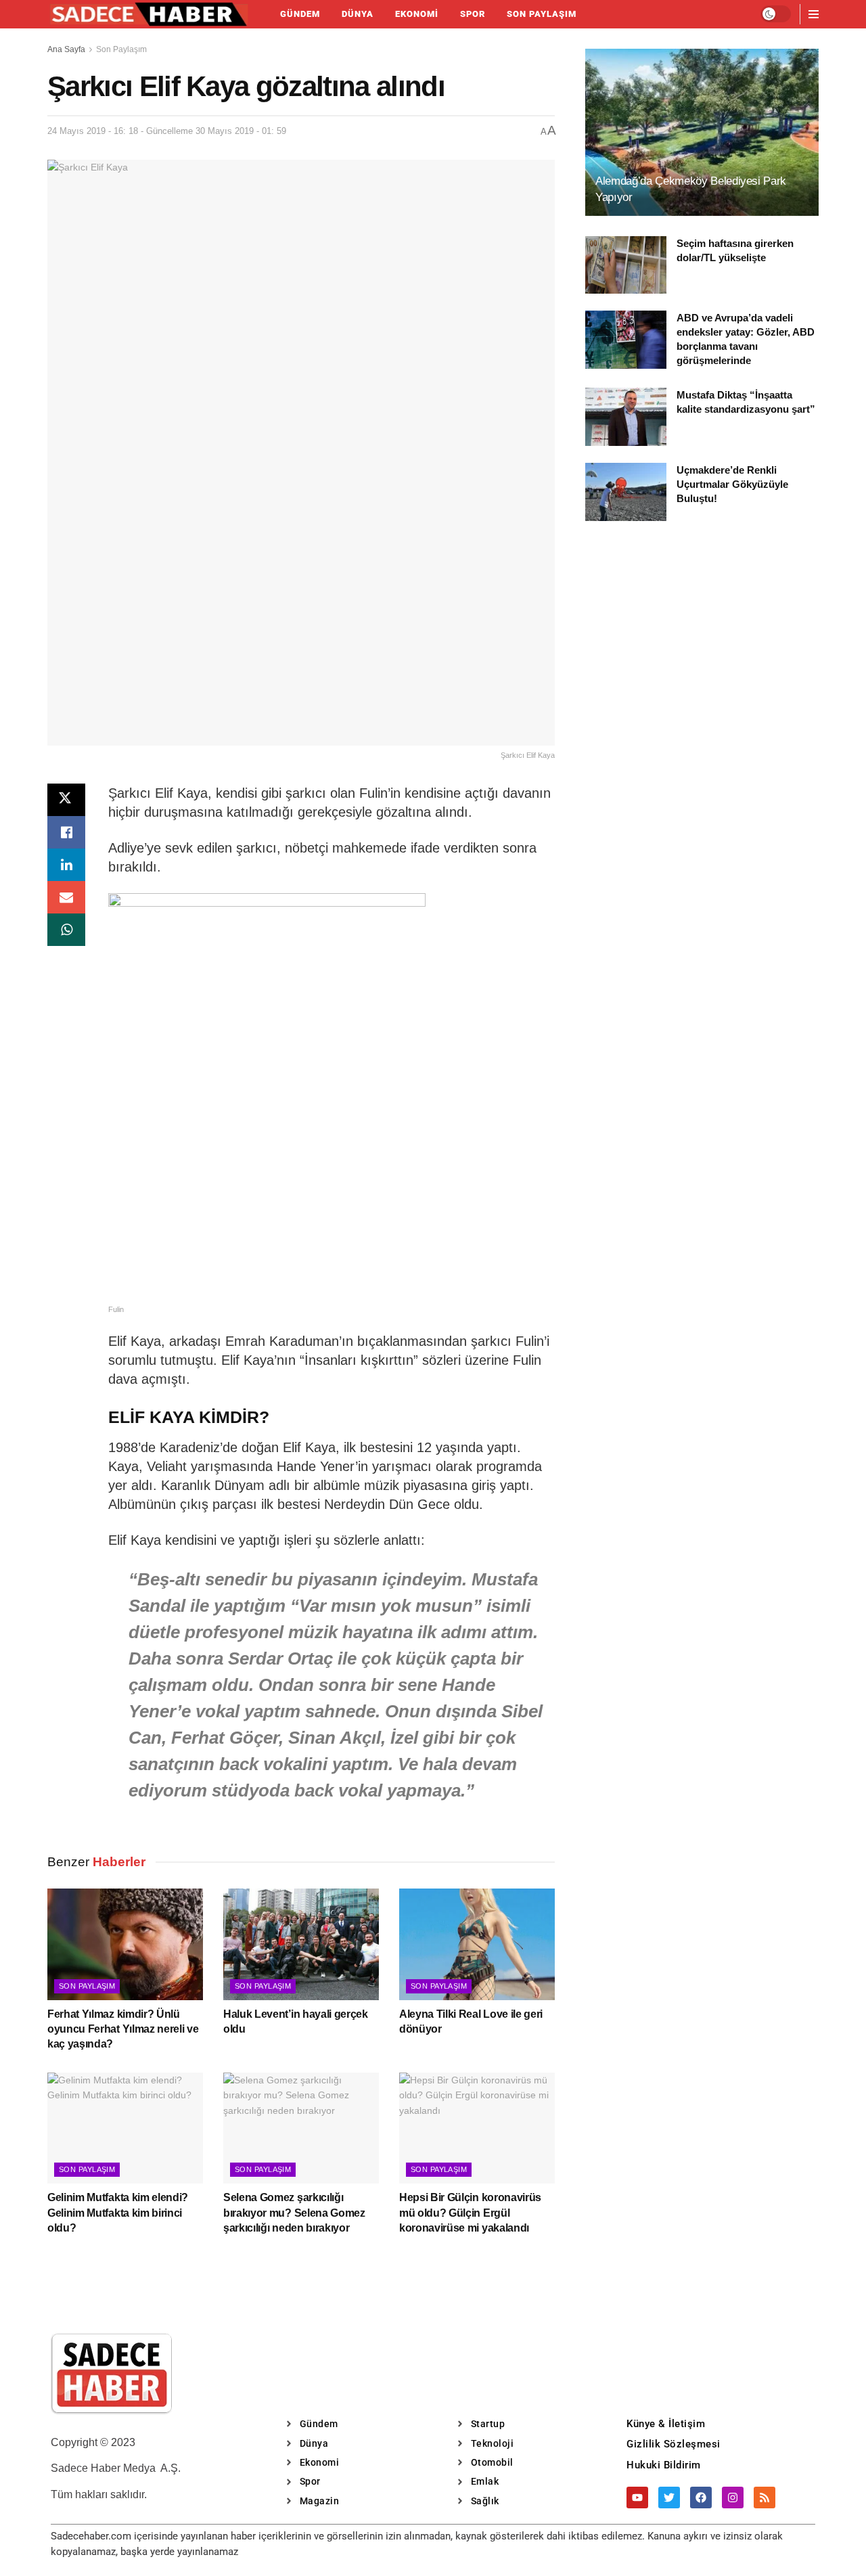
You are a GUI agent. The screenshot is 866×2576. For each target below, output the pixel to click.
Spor (473, 14)
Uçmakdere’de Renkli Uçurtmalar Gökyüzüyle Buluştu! (732, 484)
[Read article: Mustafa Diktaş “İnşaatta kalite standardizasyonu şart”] (626, 417)
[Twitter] (669, 2498)
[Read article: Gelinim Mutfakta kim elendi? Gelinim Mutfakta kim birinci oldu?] (125, 2128)
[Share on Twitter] (66, 800)
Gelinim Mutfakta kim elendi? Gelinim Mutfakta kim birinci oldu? (118, 2213)
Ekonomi (417, 14)
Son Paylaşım (542, 14)
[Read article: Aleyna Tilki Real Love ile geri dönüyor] (477, 1944)
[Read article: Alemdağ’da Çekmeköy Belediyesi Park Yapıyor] (702, 132)
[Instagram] (733, 2498)
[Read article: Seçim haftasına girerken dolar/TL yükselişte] (626, 265)
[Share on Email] (66, 897)
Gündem (300, 14)
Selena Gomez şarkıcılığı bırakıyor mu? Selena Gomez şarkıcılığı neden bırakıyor (294, 2213)
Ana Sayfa (66, 49)
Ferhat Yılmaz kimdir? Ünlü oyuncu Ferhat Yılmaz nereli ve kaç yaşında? (123, 2029)
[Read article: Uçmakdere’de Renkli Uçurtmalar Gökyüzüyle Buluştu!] (626, 492)
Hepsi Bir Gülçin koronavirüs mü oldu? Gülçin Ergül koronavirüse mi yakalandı (470, 2213)
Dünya (358, 14)
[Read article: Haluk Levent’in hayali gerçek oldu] (301, 1944)
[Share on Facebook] (66, 832)
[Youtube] (637, 2498)
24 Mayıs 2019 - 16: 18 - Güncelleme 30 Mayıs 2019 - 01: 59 (167, 131)
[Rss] (765, 2498)
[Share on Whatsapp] (66, 930)
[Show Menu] (814, 14)
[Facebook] (701, 2498)
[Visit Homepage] (149, 14)
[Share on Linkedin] (66, 865)
